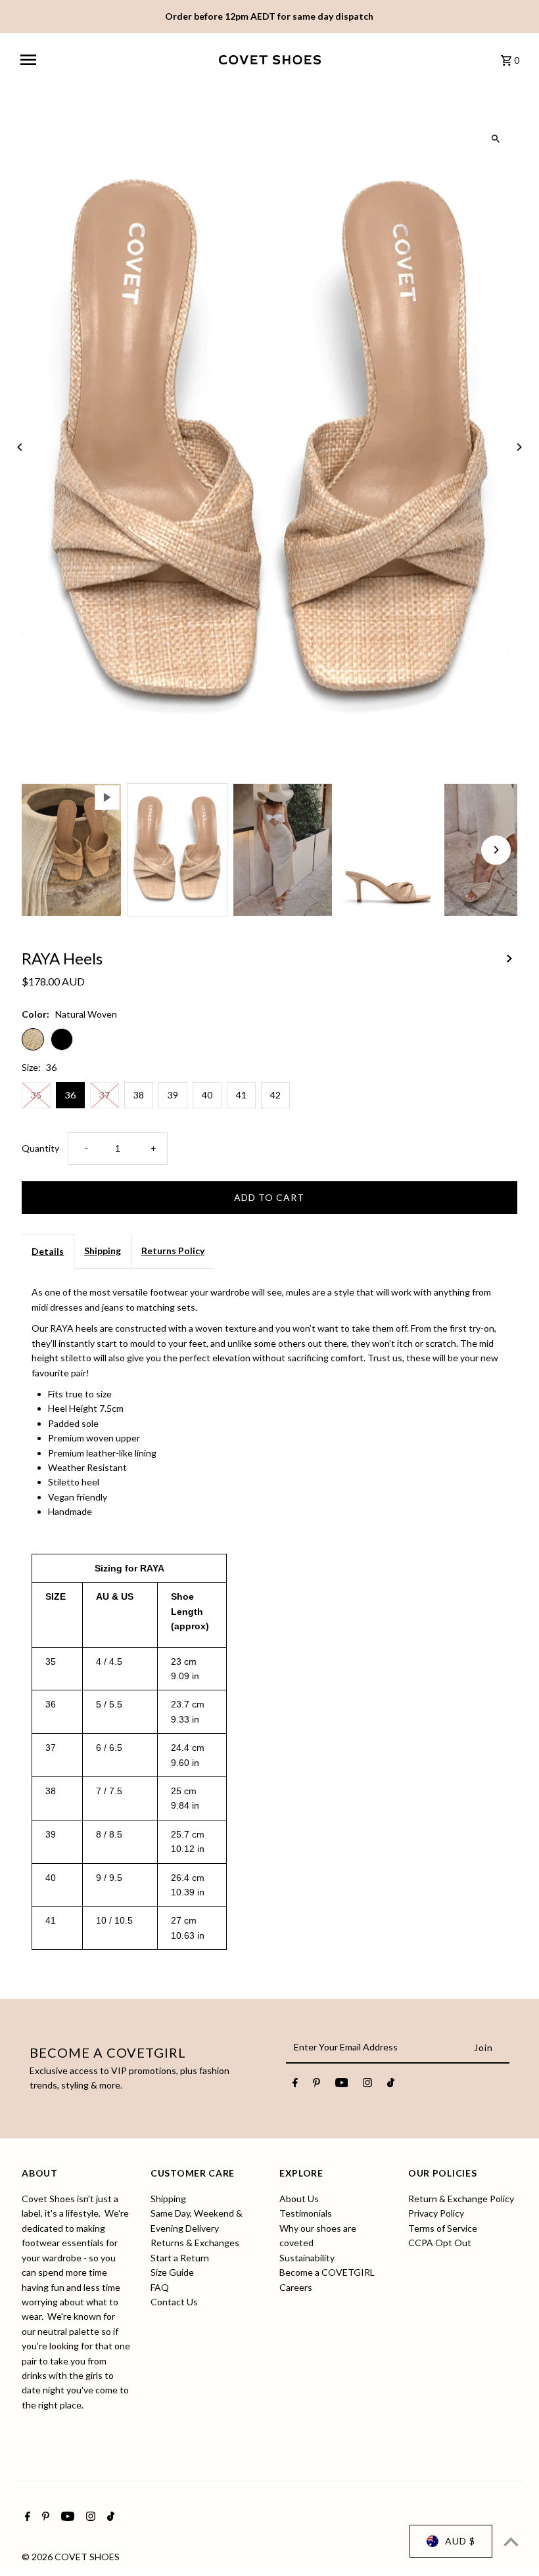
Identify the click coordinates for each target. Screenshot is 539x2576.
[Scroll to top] (511, 2542)
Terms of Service (443, 2228)
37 (105, 1095)
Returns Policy (173, 1251)
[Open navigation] (115, 60)
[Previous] (20, 447)
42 (275, 1095)
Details (48, 1251)
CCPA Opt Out (440, 2243)
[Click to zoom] (496, 139)
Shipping (103, 1251)
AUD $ (460, 2541)
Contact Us (174, 2302)
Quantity (40, 1148)
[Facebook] (295, 2085)
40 (207, 1095)
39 (173, 1095)
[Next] (519, 447)
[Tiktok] (391, 2085)
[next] (509, 957)
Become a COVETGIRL (327, 2272)
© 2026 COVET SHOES (71, 2557)
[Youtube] (342, 2085)
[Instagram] (367, 2085)
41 (241, 1095)
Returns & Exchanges (195, 2243)
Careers (296, 2287)
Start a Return (180, 2258)
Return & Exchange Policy (461, 2199)
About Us (299, 2199)
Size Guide (172, 2272)
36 (70, 1095)
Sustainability (307, 2258)
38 (139, 1095)
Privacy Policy (436, 2213)
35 (36, 1095)
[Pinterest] (316, 2085)
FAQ (160, 2287)
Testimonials (306, 2213)
